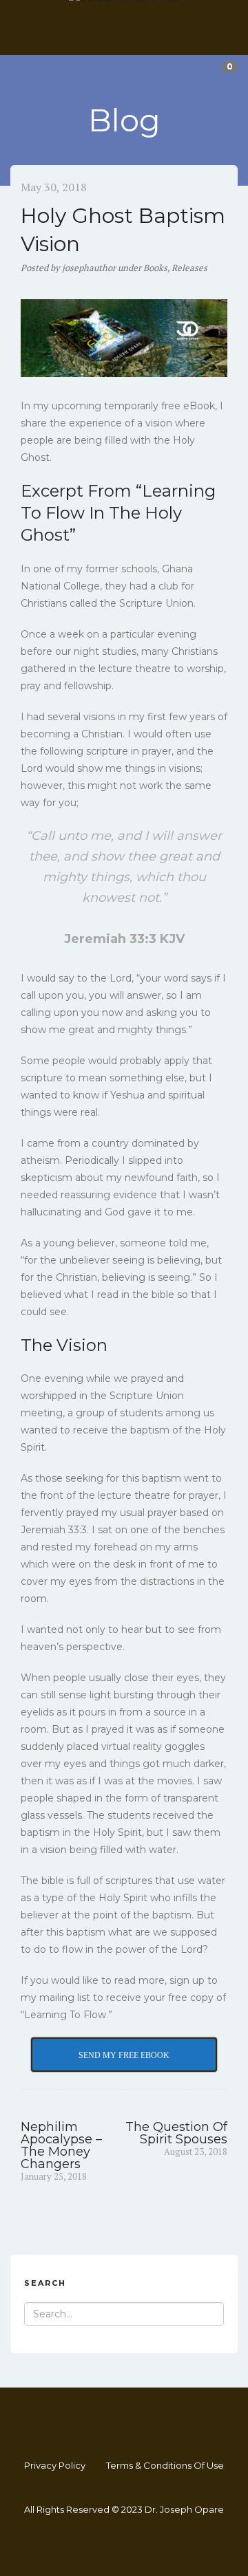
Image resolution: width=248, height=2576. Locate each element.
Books (155, 268)
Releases (189, 268)
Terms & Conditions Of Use (165, 2465)
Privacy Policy (55, 2465)
